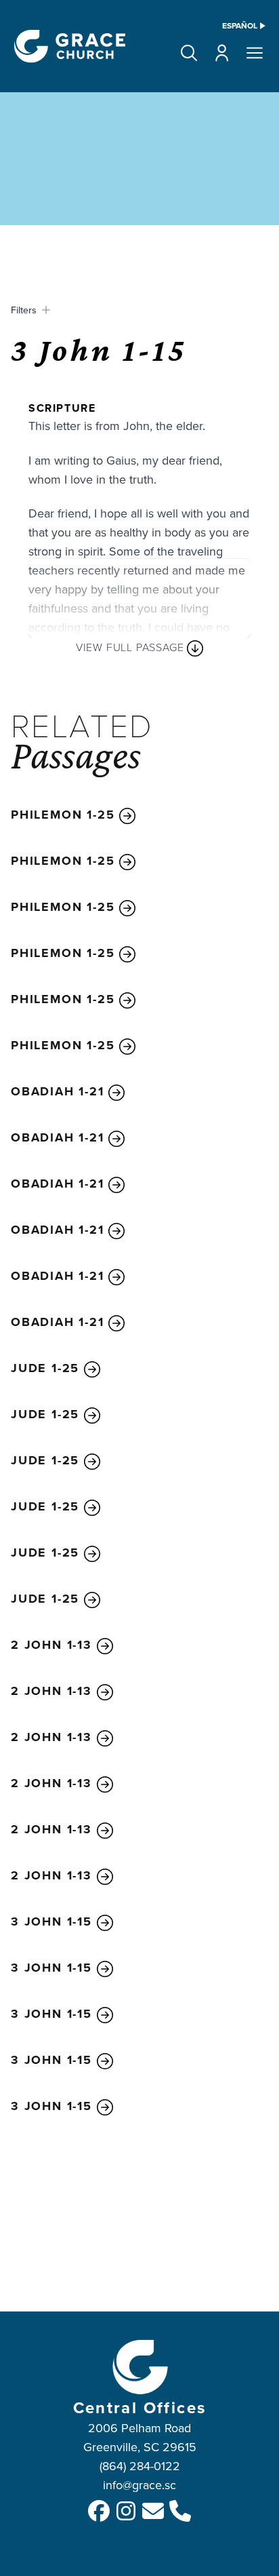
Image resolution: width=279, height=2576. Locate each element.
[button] (189, 53)
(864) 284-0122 (140, 2466)
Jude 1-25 (47, 1368)
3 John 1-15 (54, 1921)
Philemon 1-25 (65, 815)
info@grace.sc (139, 2485)
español (240, 26)
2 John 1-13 (54, 1645)
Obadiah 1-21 (60, 1091)
